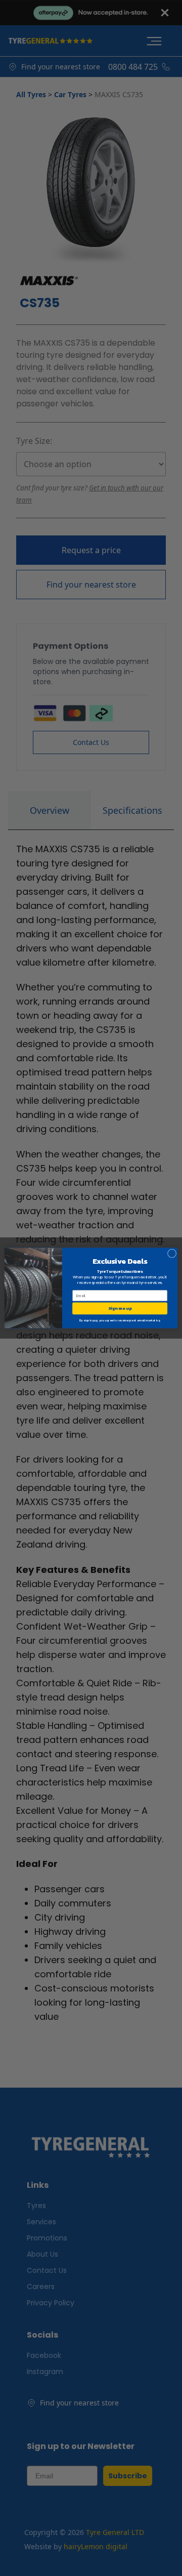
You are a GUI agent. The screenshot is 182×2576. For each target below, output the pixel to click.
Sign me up (120, 1308)
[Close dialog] (172, 1253)
